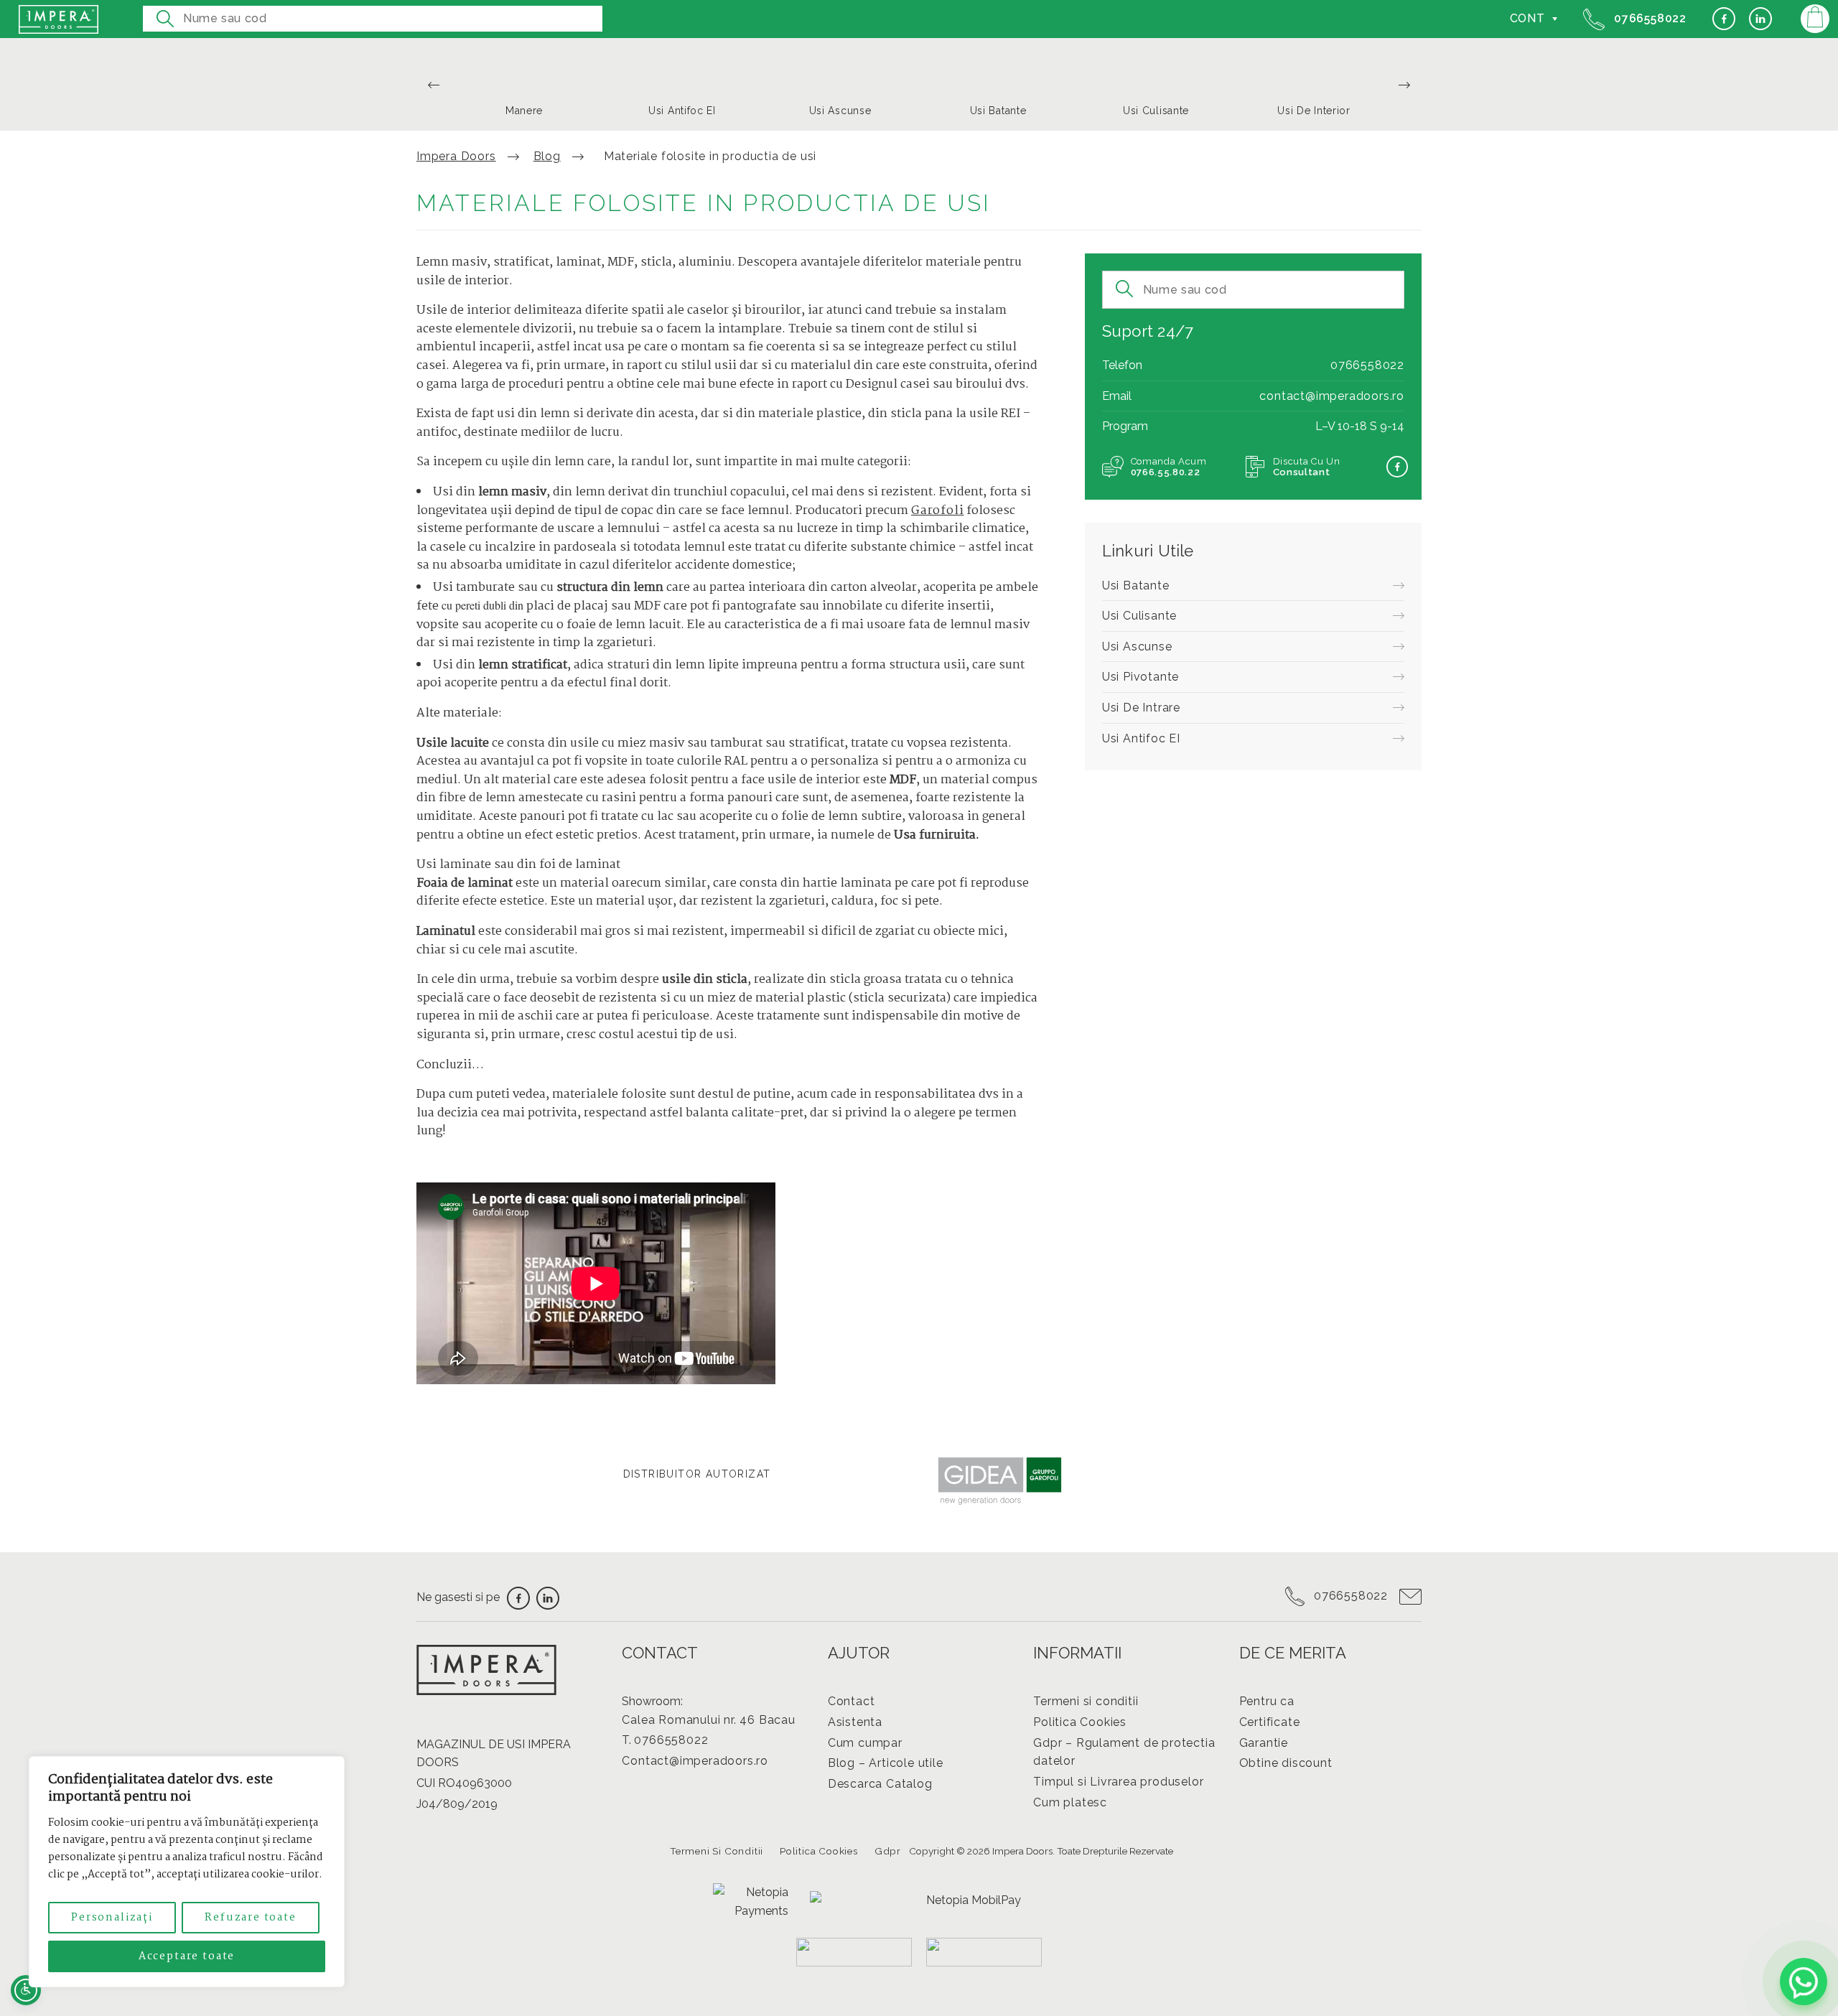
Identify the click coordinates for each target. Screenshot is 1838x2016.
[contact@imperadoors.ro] (1406, 1596)
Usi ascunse (1137, 647)
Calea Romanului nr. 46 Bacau (708, 1720)
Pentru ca (1267, 1701)
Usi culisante (1139, 616)
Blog (547, 156)
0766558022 (1648, 18)
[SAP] (854, 1952)
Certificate (1270, 1722)
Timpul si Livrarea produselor (1118, 1782)
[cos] (1815, 19)
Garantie (1264, 1743)
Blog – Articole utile (886, 1763)
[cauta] (165, 14)
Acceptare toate (187, 1956)
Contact (852, 1701)
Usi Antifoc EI (1141, 738)
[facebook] (1724, 20)
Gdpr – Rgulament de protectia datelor (1124, 1752)
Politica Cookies (1080, 1722)
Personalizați (112, 1918)
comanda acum (1169, 467)
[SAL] (984, 1952)
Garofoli (937, 511)
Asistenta (855, 1722)
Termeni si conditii (1086, 1701)
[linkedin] (1760, 20)
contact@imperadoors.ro (1332, 396)
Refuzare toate (250, 1918)
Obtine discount (1286, 1763)
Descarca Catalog (880, 1784)
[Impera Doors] (59, 19)
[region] (187, 1872)
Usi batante (1136, 585)
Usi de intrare (1141, 708)
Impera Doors (456, 156)
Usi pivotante (1140, 677)
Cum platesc (1070, 1802)
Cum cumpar (865, 1743)
